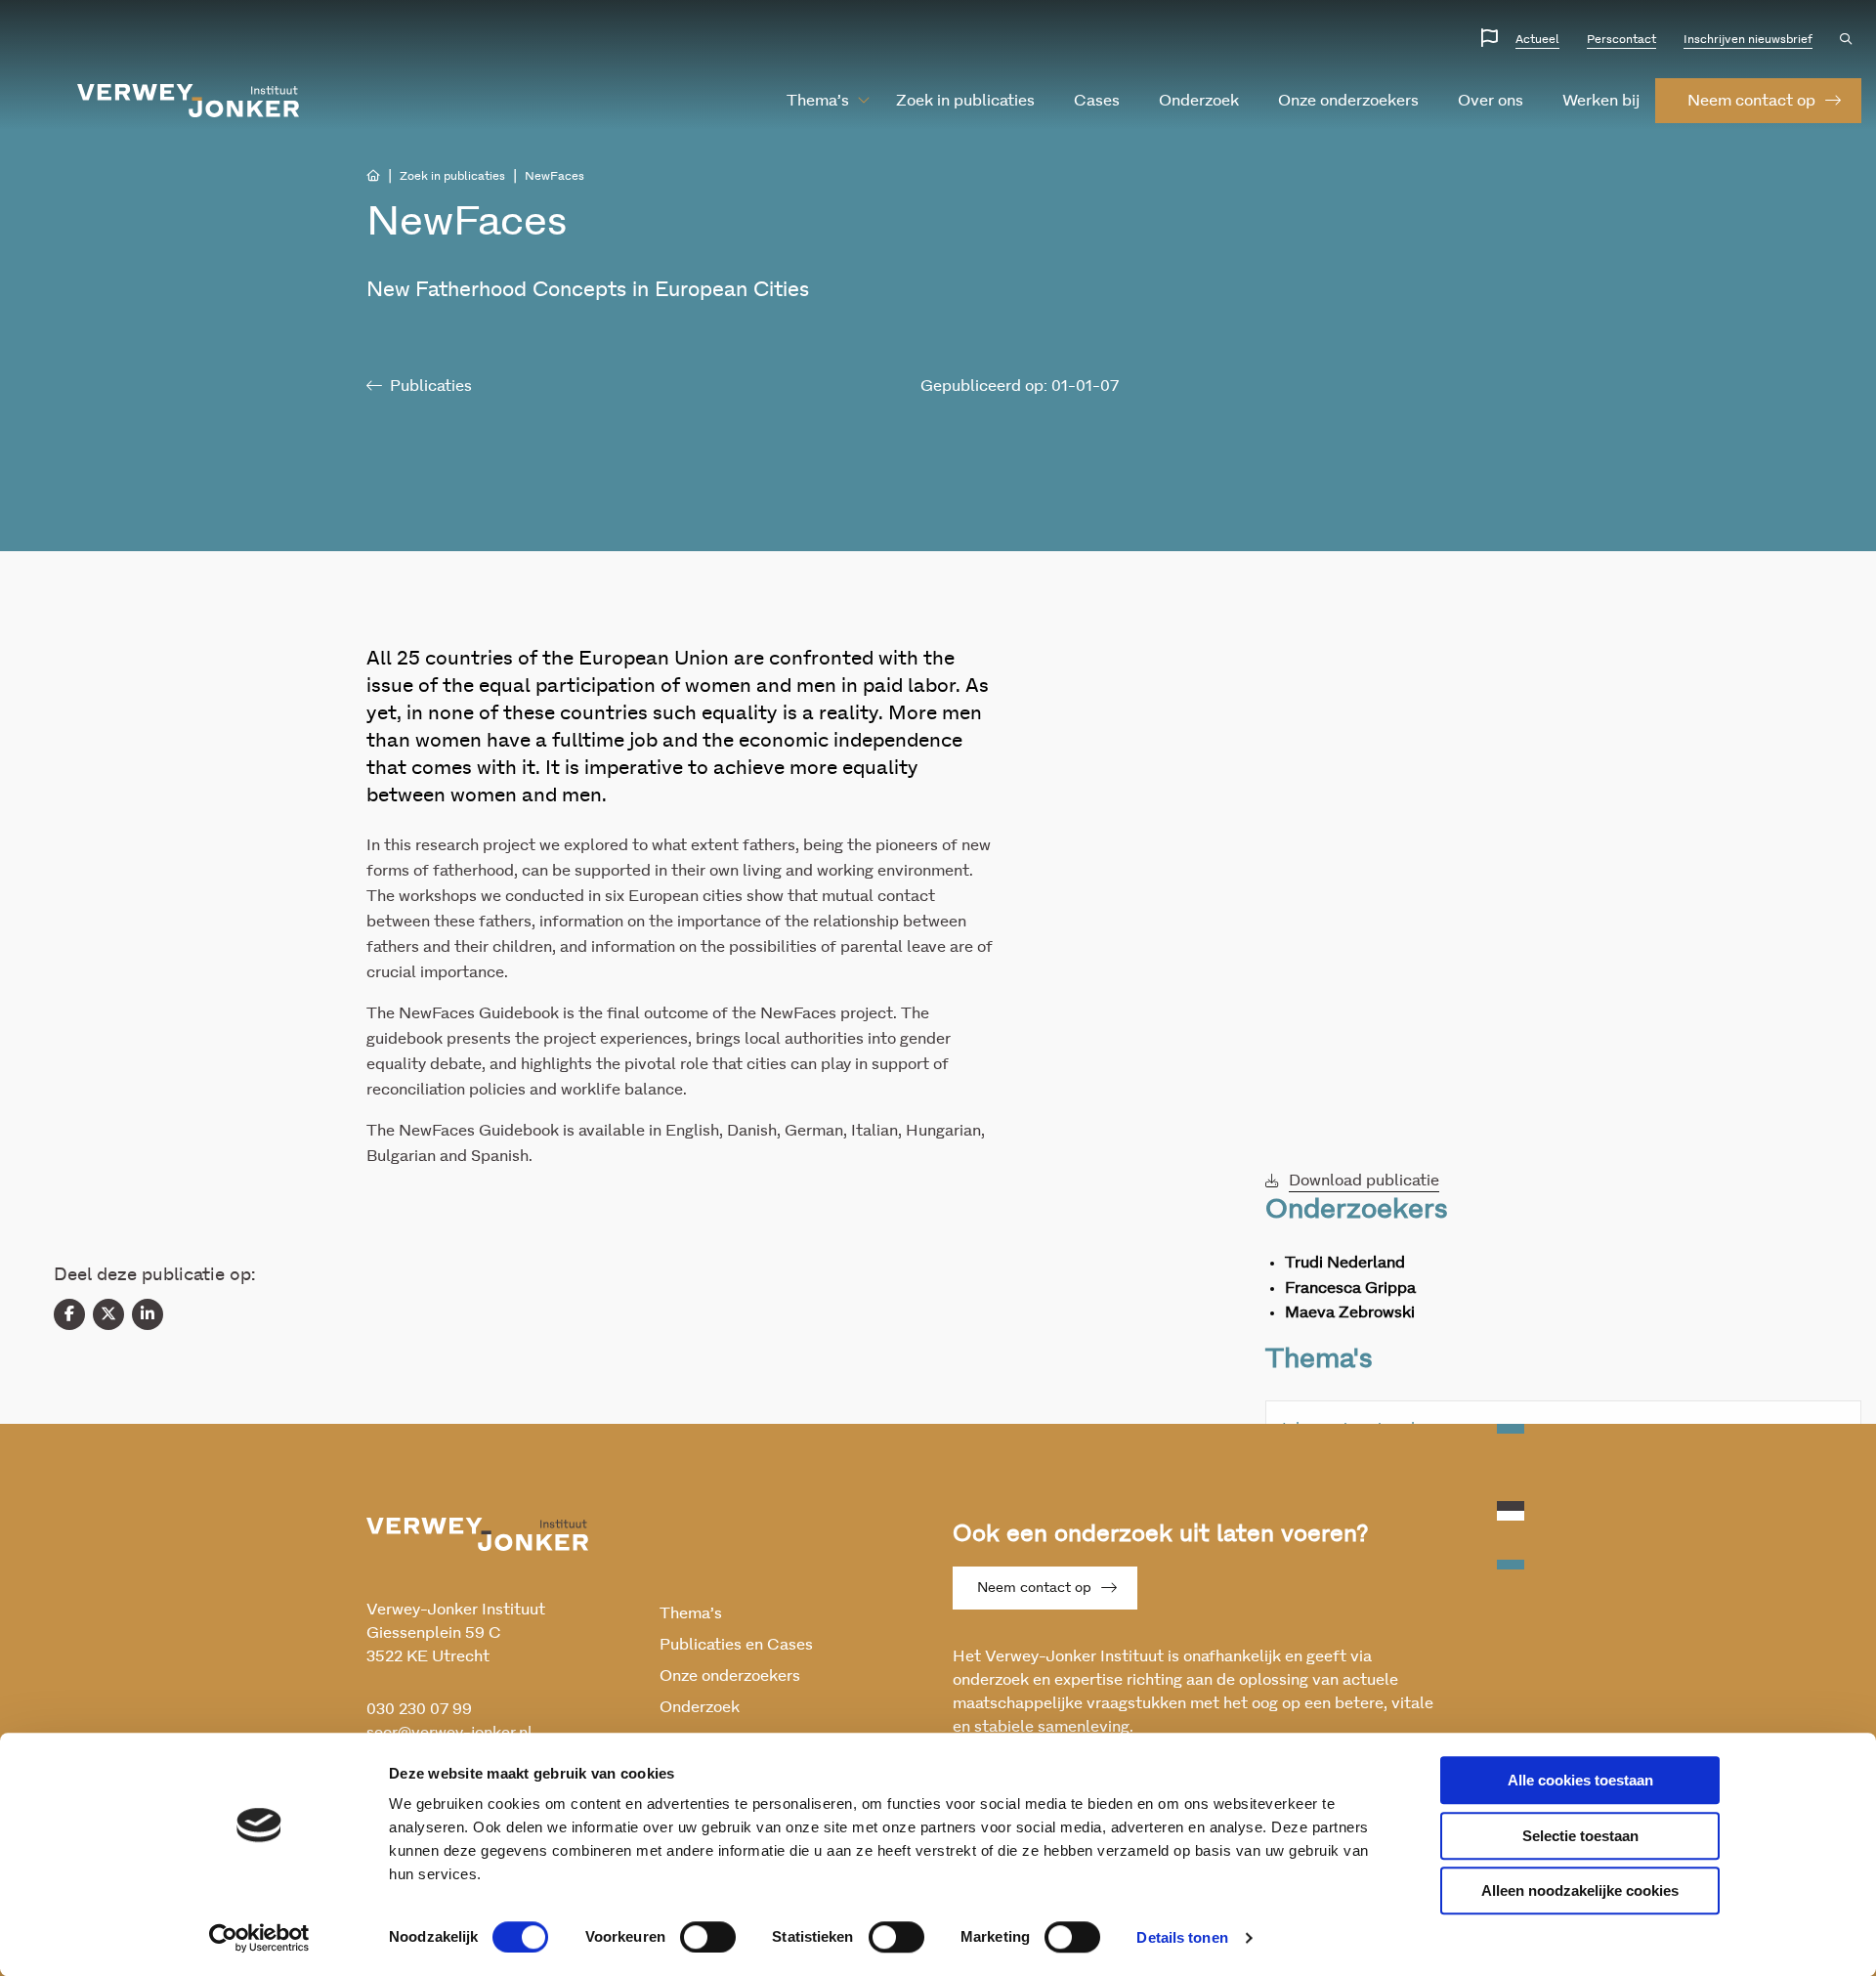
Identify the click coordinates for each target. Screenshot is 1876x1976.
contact (1751, 101)
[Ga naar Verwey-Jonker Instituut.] (373, 176)
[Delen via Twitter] (108, 1314)
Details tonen (1182, 1937)
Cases (1097, 101)
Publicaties (431, 386)
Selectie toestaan (1580, 1836)
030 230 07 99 (419, 1709)
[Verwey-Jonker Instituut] (189, 101)
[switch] (708, 1937)
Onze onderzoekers (1348, 101)
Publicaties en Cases (736, 1645)
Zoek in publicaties (965, 101)
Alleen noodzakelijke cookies (1580, 1890)
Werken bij (1601, 101)
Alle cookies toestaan (1580, 1780)
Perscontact (1621, 39)
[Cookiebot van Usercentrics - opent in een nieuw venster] (259, 1938)
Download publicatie (1364, 1181)
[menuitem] (818, 101)
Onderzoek (1199, 101)
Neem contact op (1034, 1588)
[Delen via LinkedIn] (148, 1314)
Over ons (1491, 101)
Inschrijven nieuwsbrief (1748, 39)
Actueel (1537, 39)
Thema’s (818, 101)
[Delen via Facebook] (69, 1314)
